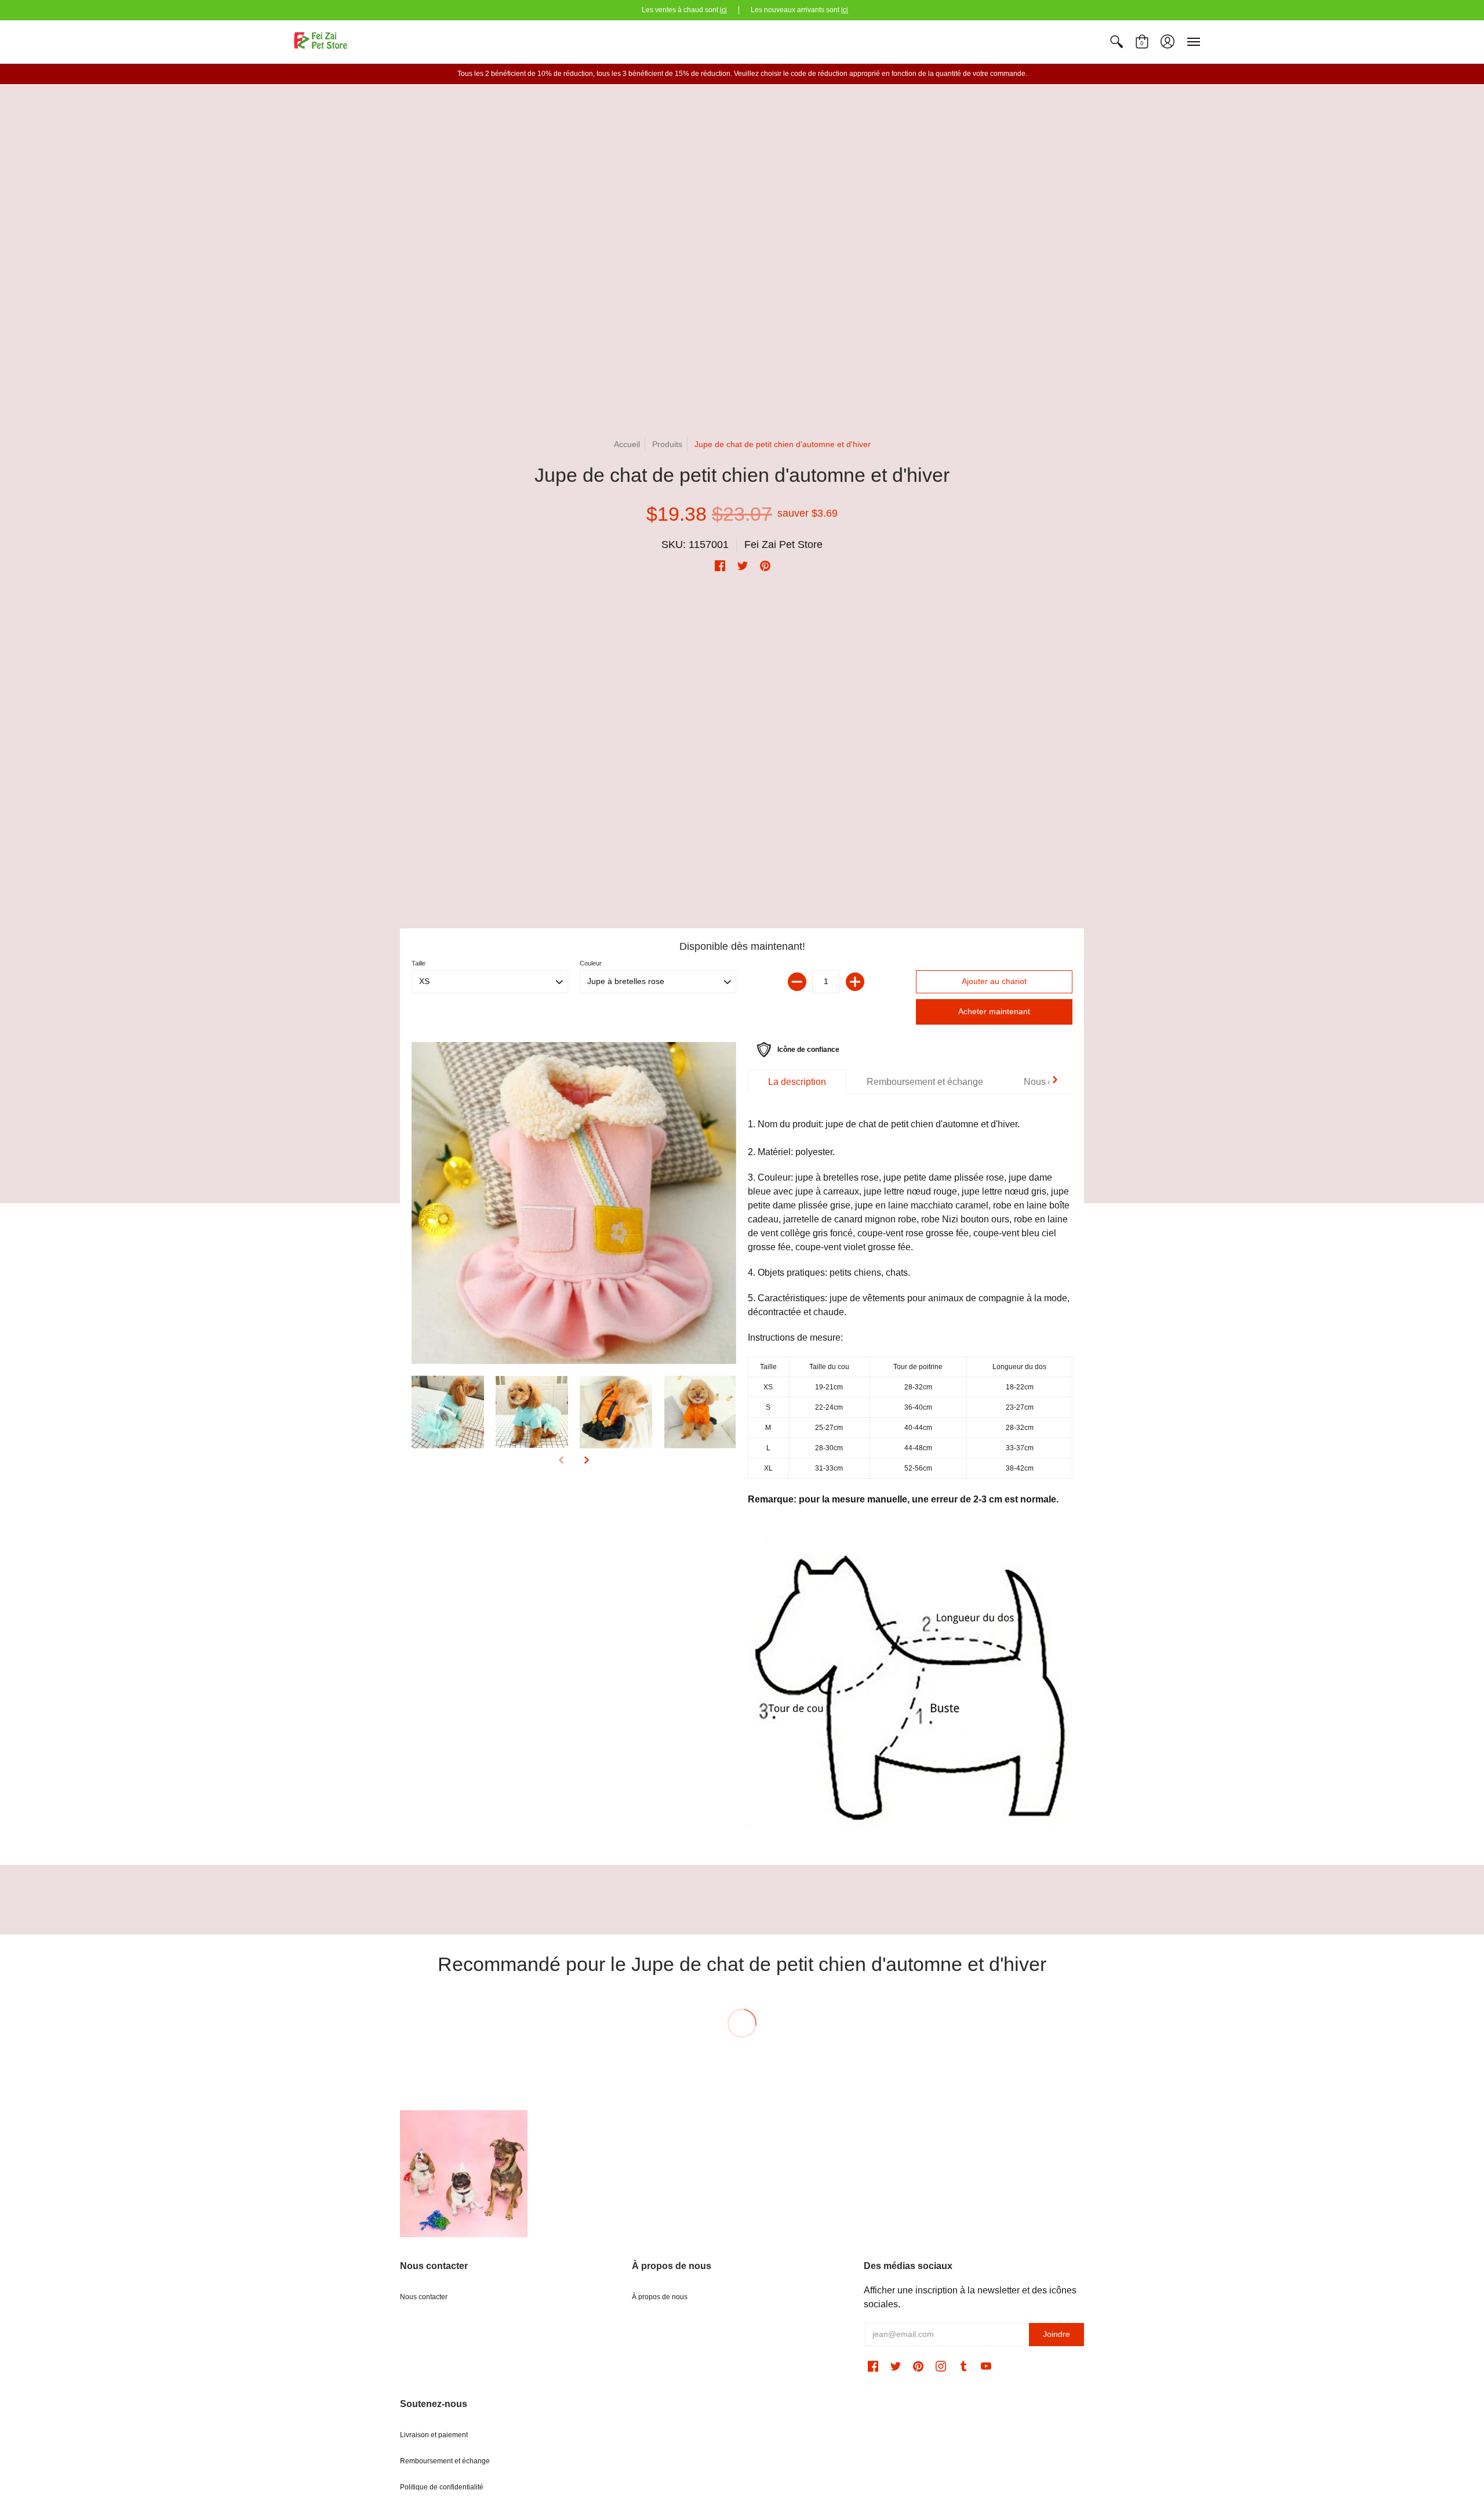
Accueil (627, 444)
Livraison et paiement (434, 2435)
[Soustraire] (797, 982)
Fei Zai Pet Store (783, 545)
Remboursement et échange (445, 2461)
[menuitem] (1116, 42)
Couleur (591, 963)
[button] (1116, 42)
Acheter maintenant (994, 1011)
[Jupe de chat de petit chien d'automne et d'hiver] (574, 1203)
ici (723, 10)
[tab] (797, 1082)
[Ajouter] (855, 982)
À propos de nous (660, 2297)
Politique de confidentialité (442, 2487)
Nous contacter (424, 2297)
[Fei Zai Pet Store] (322, 42)
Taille (419, 963)
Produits (667, 444)
